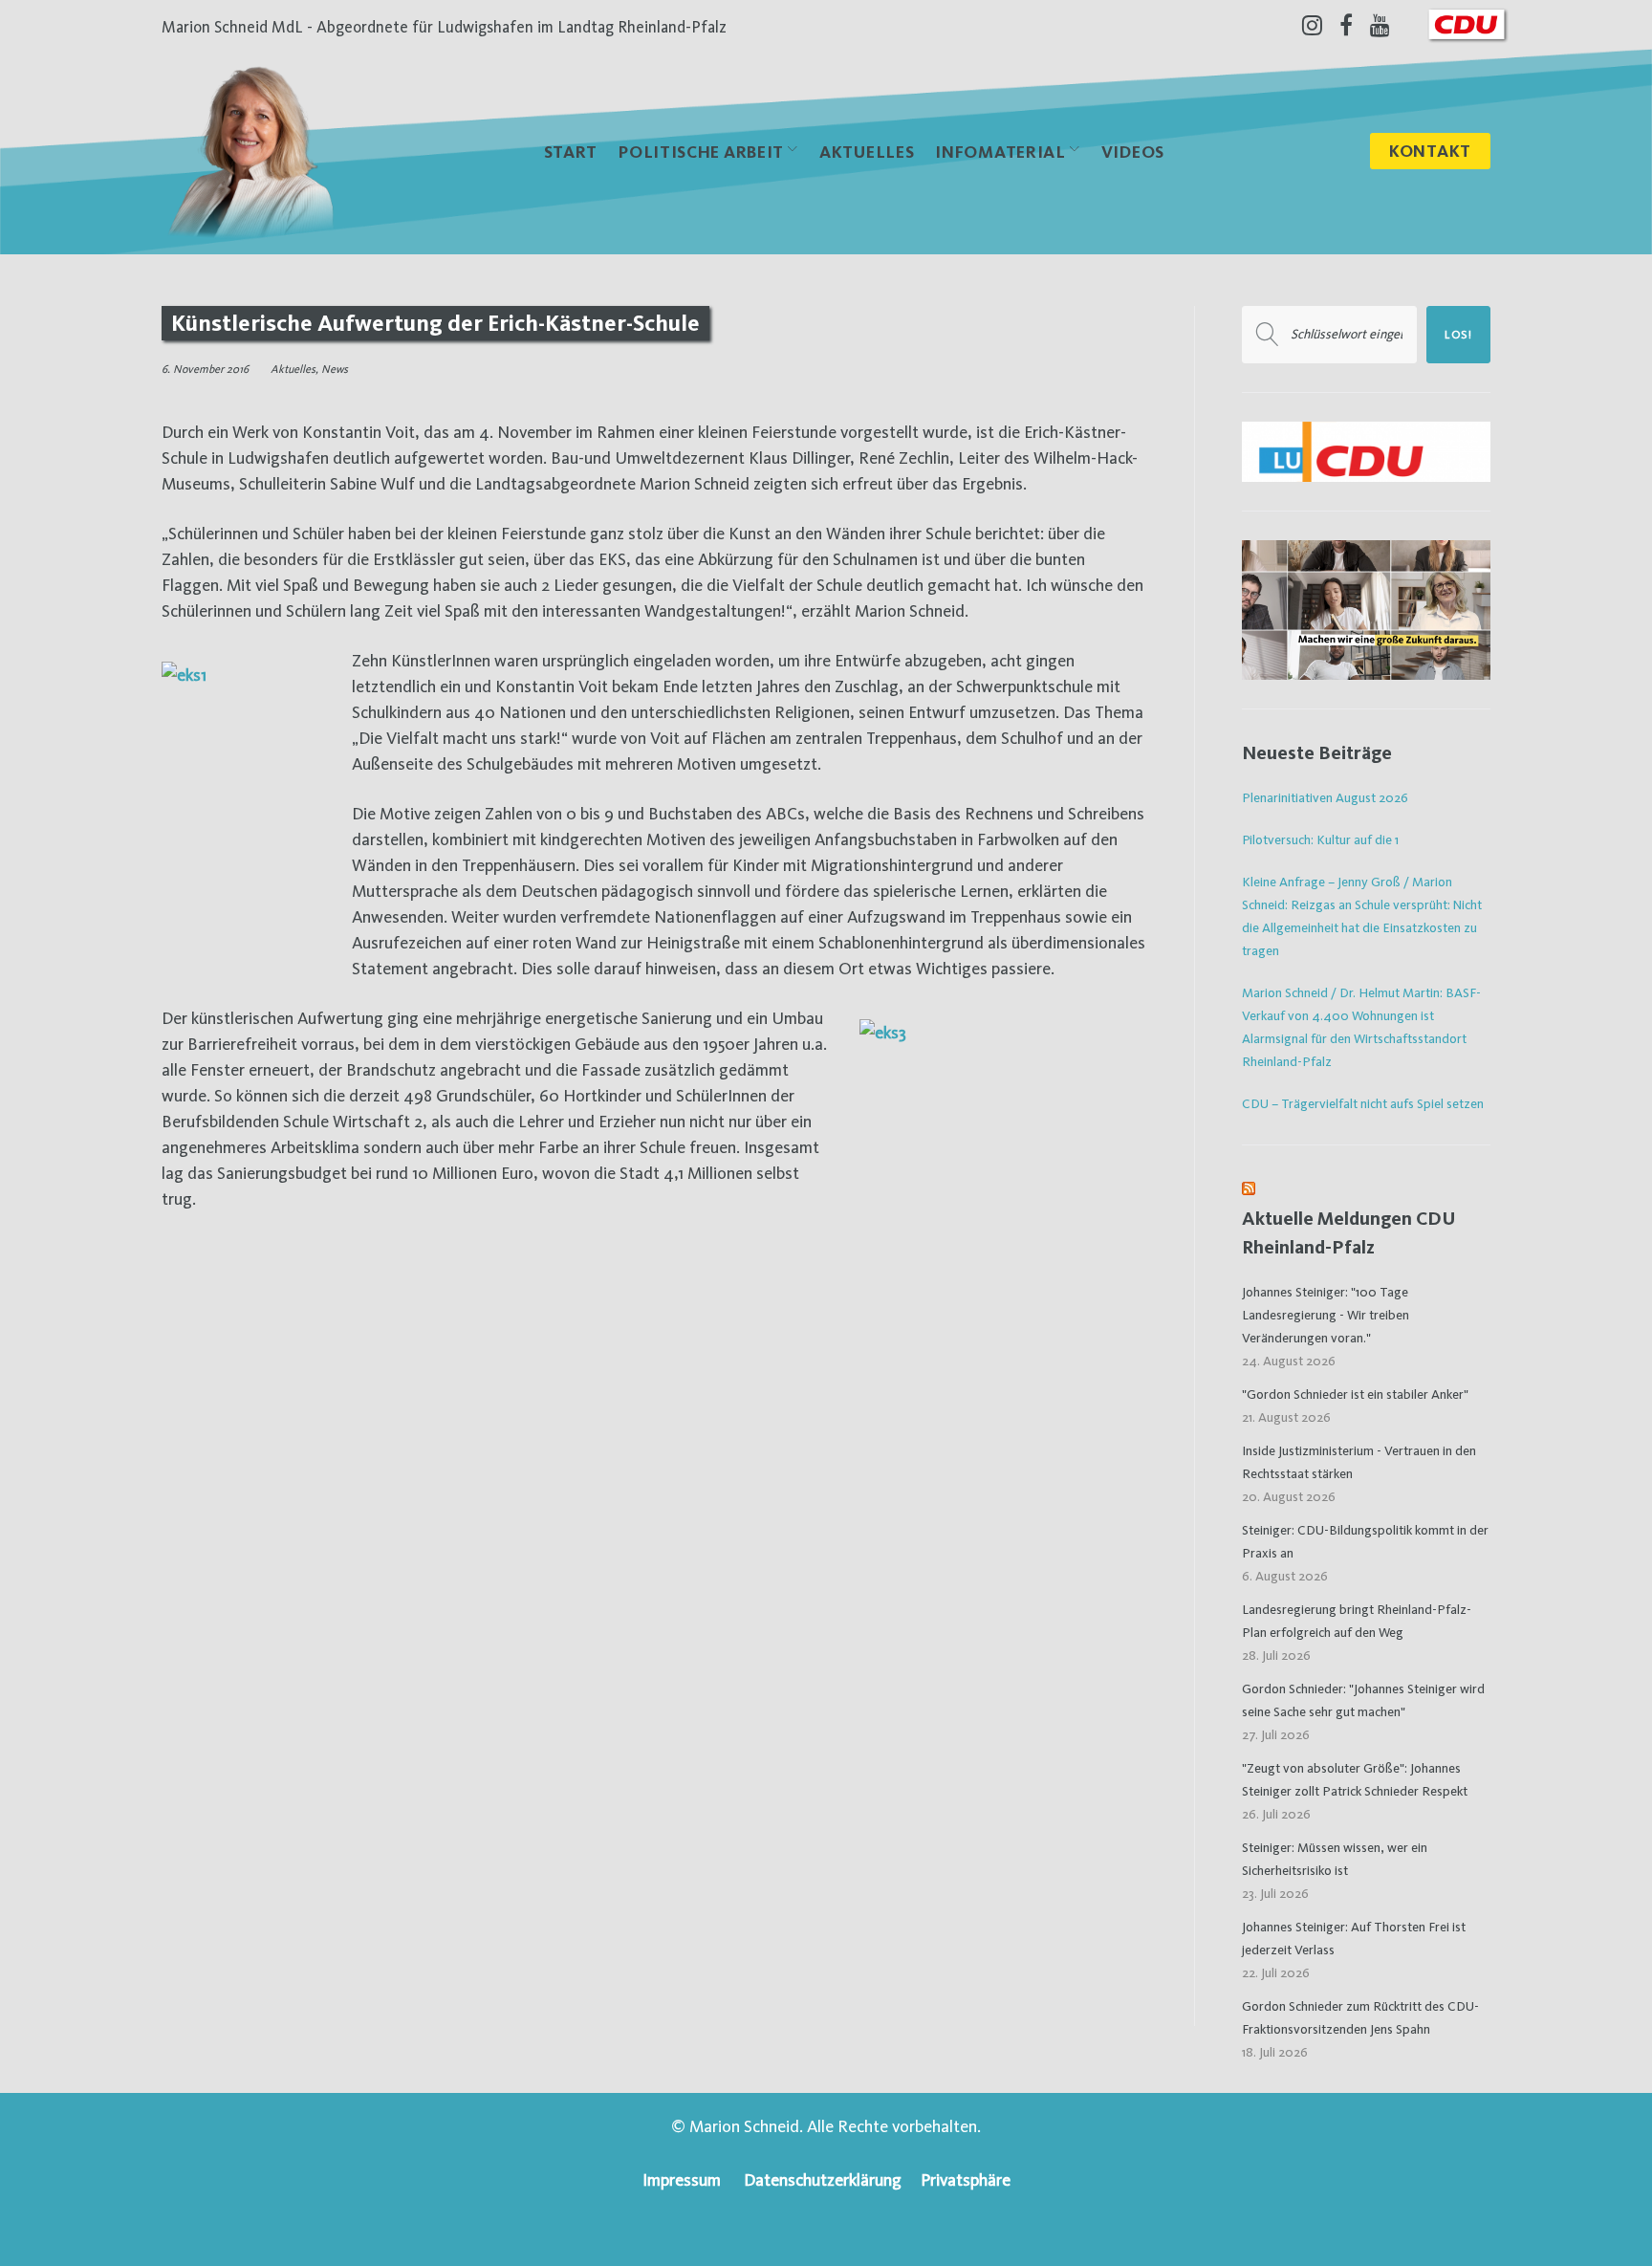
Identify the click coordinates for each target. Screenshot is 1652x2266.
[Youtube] (1380, 25)
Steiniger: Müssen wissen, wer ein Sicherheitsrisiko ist (1335, 1859)
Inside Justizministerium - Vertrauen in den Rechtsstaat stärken (1359, 1462)
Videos (1133, 152)
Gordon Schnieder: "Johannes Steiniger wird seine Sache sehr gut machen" (1363, 1700)
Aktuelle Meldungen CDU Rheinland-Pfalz (1349, 1233)
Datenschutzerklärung (823, 2179)
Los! (1458, 335)
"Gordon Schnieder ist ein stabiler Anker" (1355, 1394)
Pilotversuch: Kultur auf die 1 (1320, 839)
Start (571, 152)
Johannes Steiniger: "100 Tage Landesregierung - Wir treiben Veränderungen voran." (1326, 1315)
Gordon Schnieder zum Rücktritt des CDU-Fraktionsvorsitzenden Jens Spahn (1360, 2017)
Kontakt (1430, 151)
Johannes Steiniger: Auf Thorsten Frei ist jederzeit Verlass (1354, 1938)
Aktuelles (867, 152)
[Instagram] (1312, 25)
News (335, 369)
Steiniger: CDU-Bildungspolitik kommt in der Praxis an (1365, 1541)
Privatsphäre (966, 2179)
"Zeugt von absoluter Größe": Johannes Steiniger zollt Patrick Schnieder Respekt (1355, 1779)
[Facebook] (1346, 25)
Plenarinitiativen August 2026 (1325, 797)
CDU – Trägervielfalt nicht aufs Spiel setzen (1363, 1103)
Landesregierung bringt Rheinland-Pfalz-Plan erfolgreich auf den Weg (1357, 1621)
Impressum (682, 2179)
